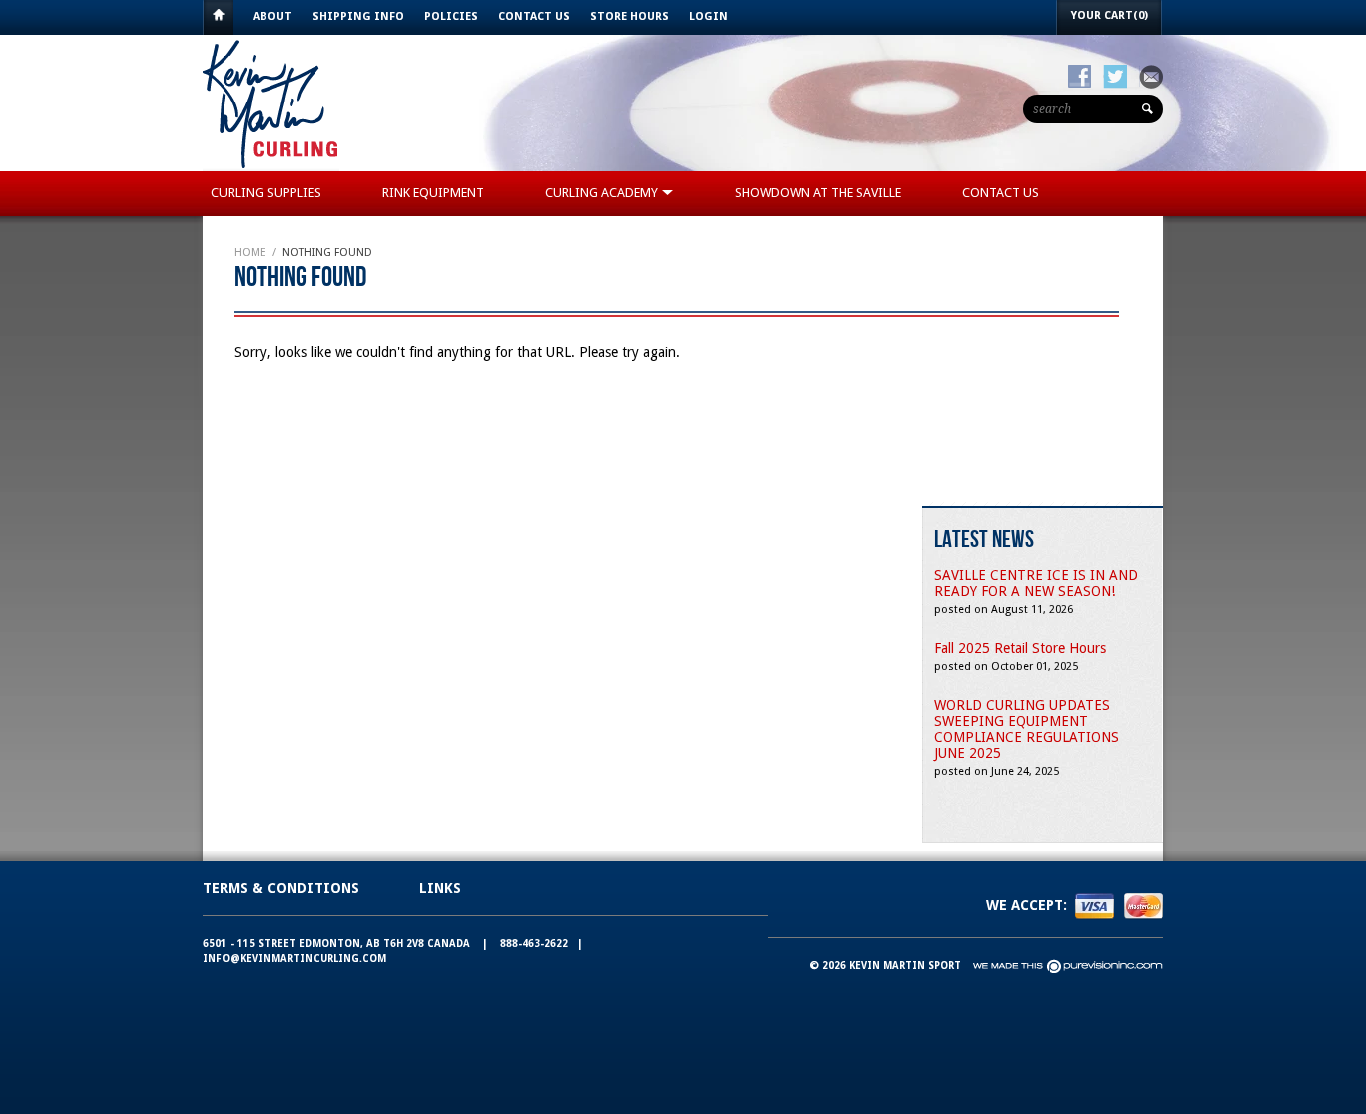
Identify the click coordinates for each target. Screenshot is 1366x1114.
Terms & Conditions (281, 888)
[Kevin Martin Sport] (271, 166)
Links (440, 888)
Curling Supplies (266, 192)
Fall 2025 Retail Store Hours (1020, 648)
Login (708, 16)
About (272, 16)
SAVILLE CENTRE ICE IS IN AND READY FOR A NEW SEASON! (1036, 583)
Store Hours (629, 16)
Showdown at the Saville (818, 192)
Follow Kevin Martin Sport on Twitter (1115, 77)
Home (218, 17)
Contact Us (534, 16)
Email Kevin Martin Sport (1151, 77)
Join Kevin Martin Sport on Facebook (1079, 77)
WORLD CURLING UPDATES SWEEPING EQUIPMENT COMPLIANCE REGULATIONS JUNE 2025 (1026, 729)
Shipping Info (358, 16)
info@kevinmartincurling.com (294, 958)
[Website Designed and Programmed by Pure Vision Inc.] (1068, 965)
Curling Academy (603, 192)
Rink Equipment (433, 192)
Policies (451, 16)
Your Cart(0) (1109, 15)
